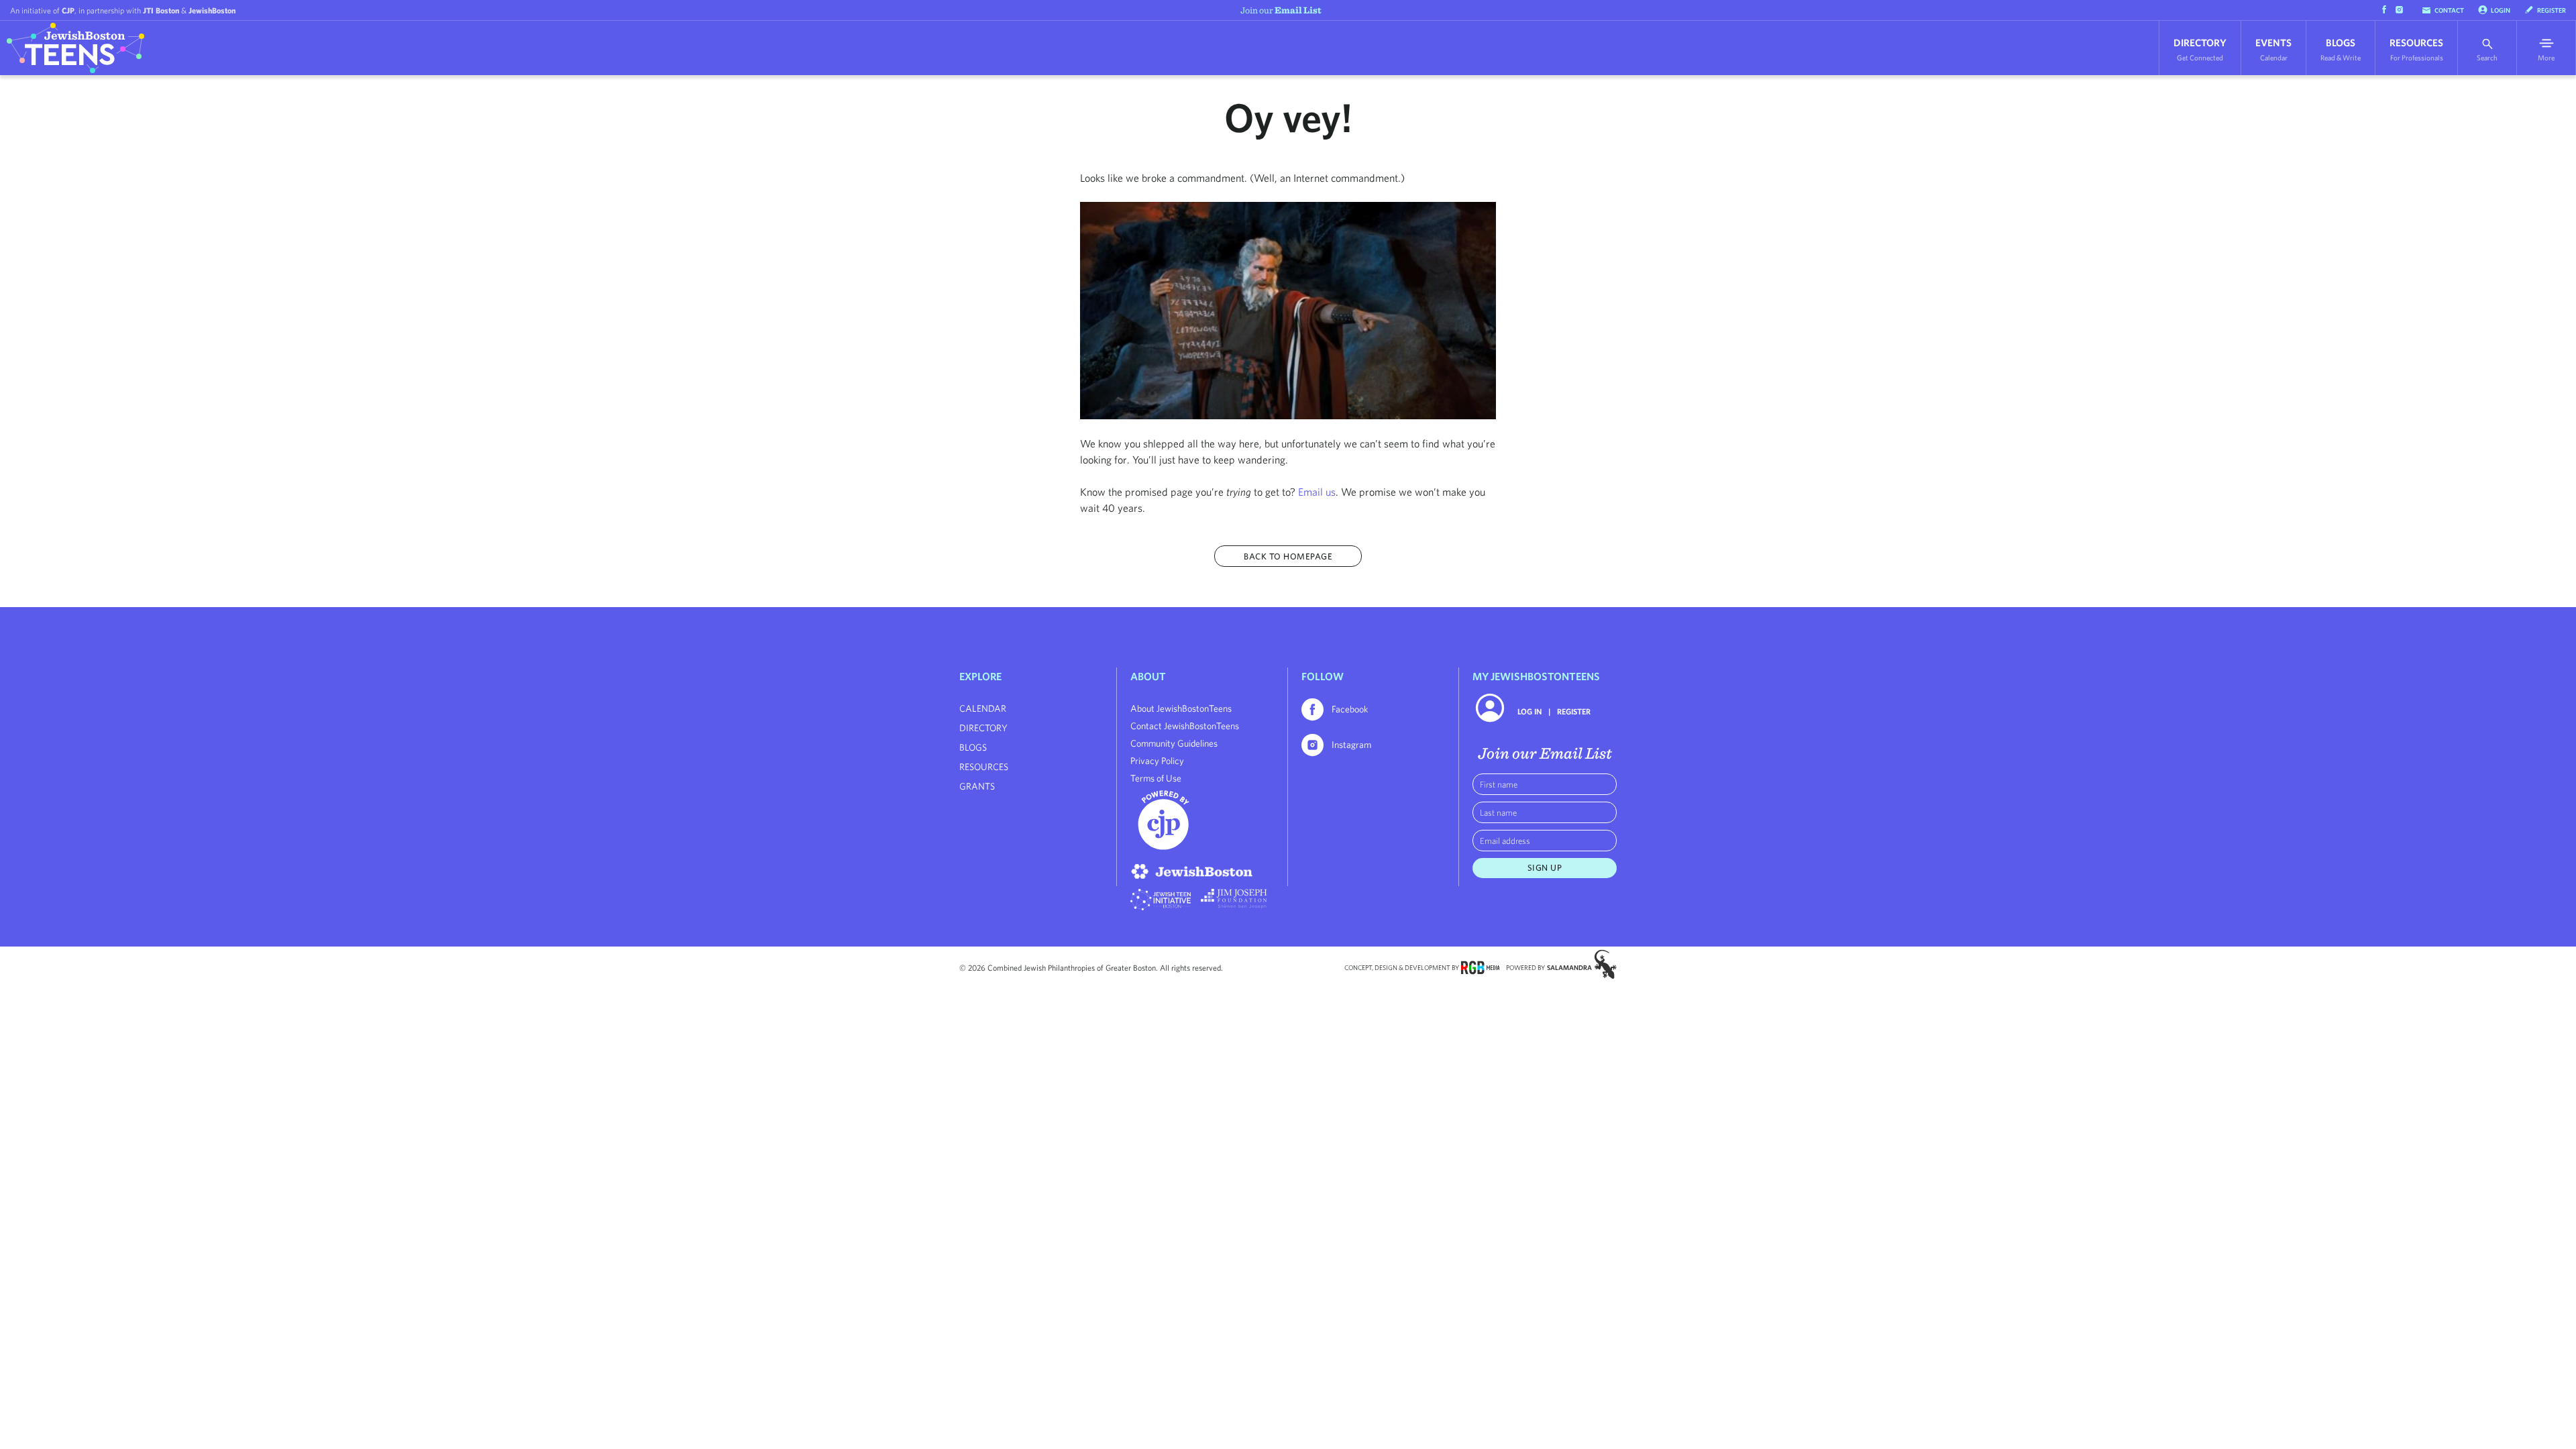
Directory (2200, 49)
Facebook (1350, 709)
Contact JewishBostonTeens (1185, 726)
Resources (2416, 49)
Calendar (983, 708)
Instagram (1351, 745)
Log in (1529, 711)
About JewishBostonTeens (1181, 708)
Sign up (1545, 868)
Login (2501, 10)
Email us (1317, 492)
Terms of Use (1156, 778)
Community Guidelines (1174, 743)
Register (2552, 10)
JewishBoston (212, 10)
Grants (977, 786)
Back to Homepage (1288, 556)
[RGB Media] (1480, 967)
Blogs (2341, 49)
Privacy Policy (1157, 761)
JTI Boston (161, 10)
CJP (68, 10)
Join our (1281, 10)
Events (2273, 49)
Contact (2449, 10)
